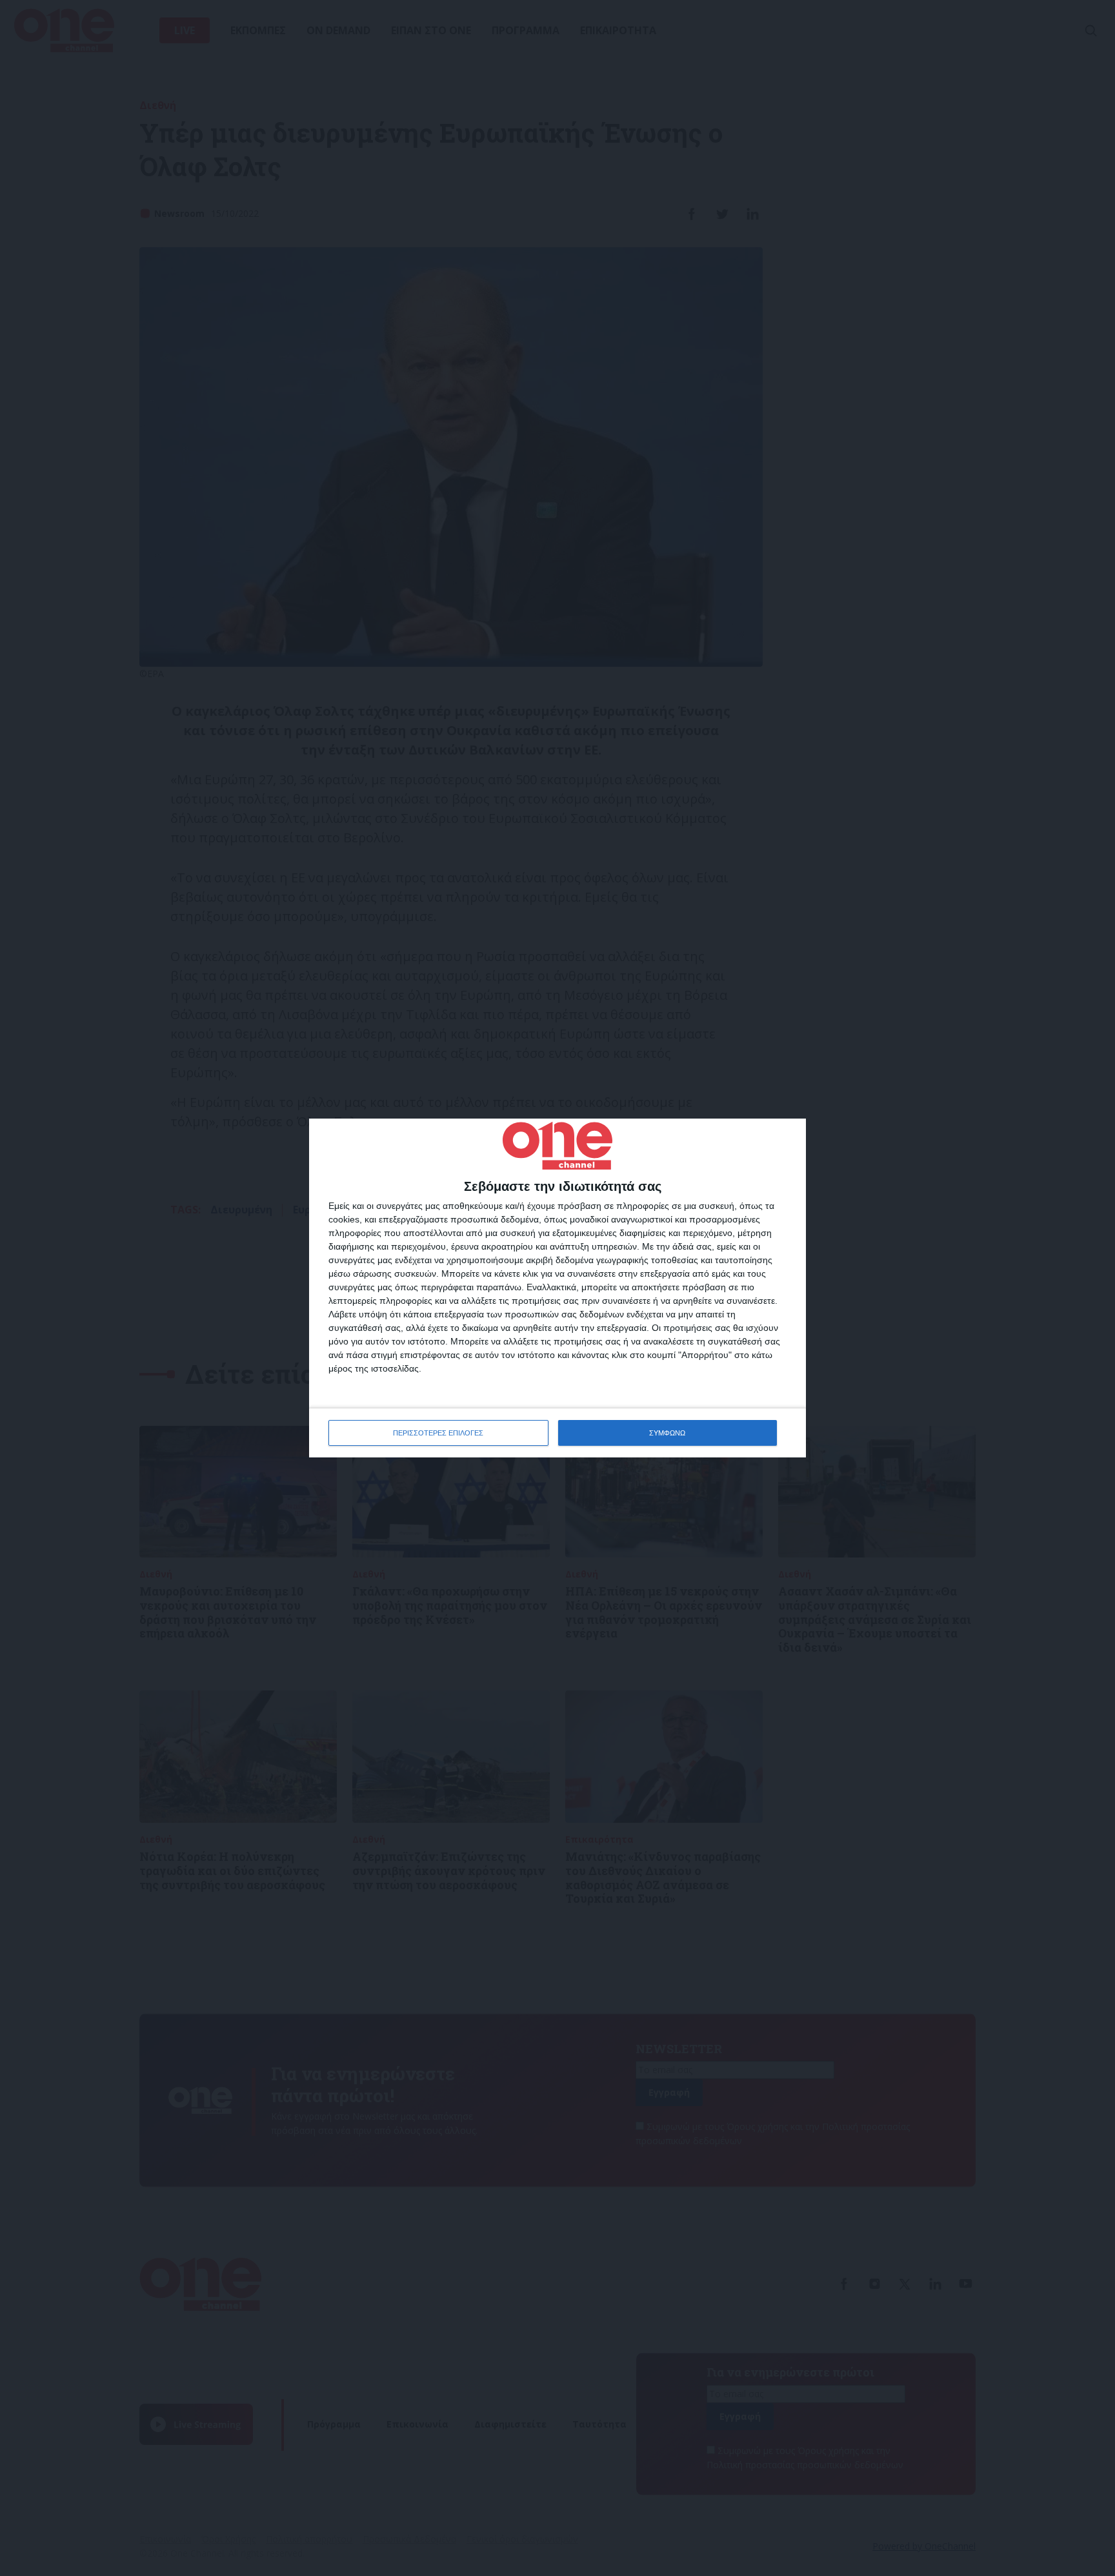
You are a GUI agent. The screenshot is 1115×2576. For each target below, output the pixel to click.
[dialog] (557, 1288)
